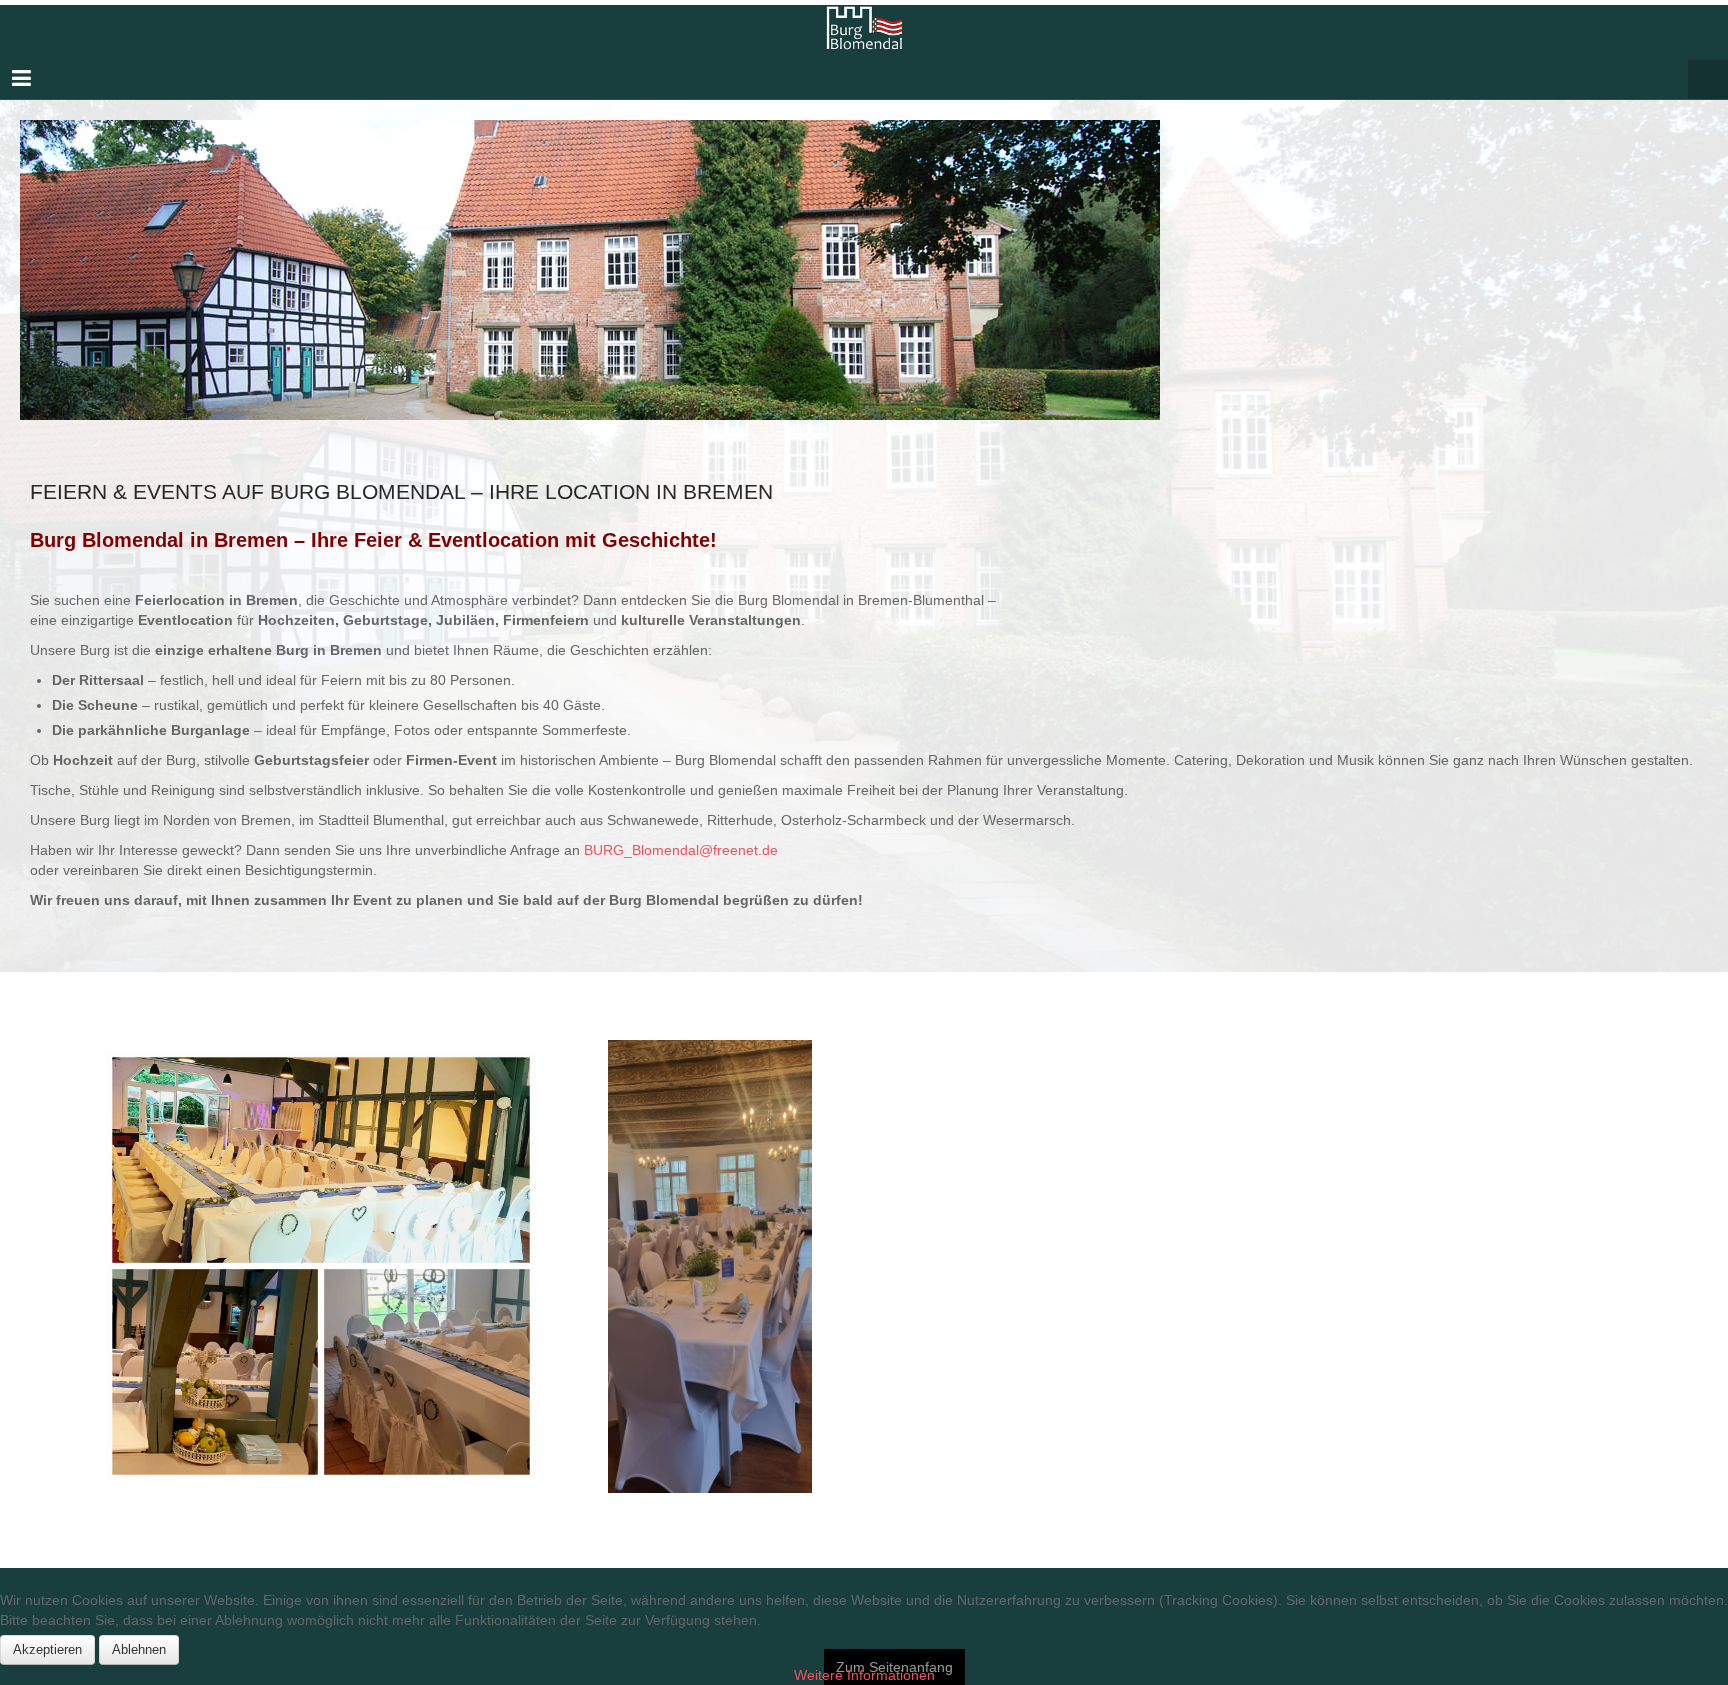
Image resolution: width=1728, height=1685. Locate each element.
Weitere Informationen (864, 1675)
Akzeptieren (47, 1649)
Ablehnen (139, 1649)
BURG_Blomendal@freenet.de (683, 850)
